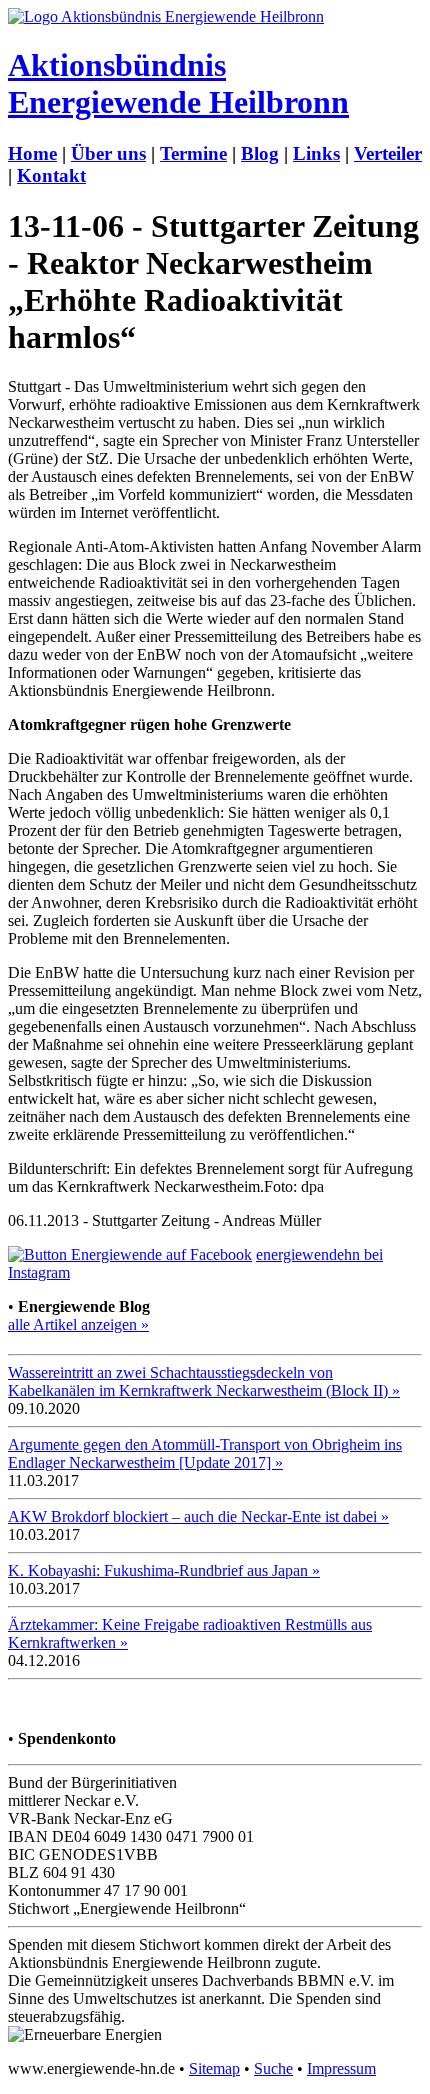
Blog (260, 153)
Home (32, 153)
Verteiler (388, 153)
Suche (273, 2068)
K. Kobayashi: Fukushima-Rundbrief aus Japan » (164, 1570)
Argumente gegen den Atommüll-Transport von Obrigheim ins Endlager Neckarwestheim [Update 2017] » (205, 1453)
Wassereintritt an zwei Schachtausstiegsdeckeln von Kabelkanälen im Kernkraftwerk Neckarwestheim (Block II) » (204, 1381)
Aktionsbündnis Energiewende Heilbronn (178, 83)
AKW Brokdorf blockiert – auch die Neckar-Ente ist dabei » (198, 1516)
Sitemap (214, 2068)
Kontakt (51, 175)
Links (316, 153)
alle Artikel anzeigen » (78, 1324)
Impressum (341, 2068)
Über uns (108, 153)
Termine (193, 153)
